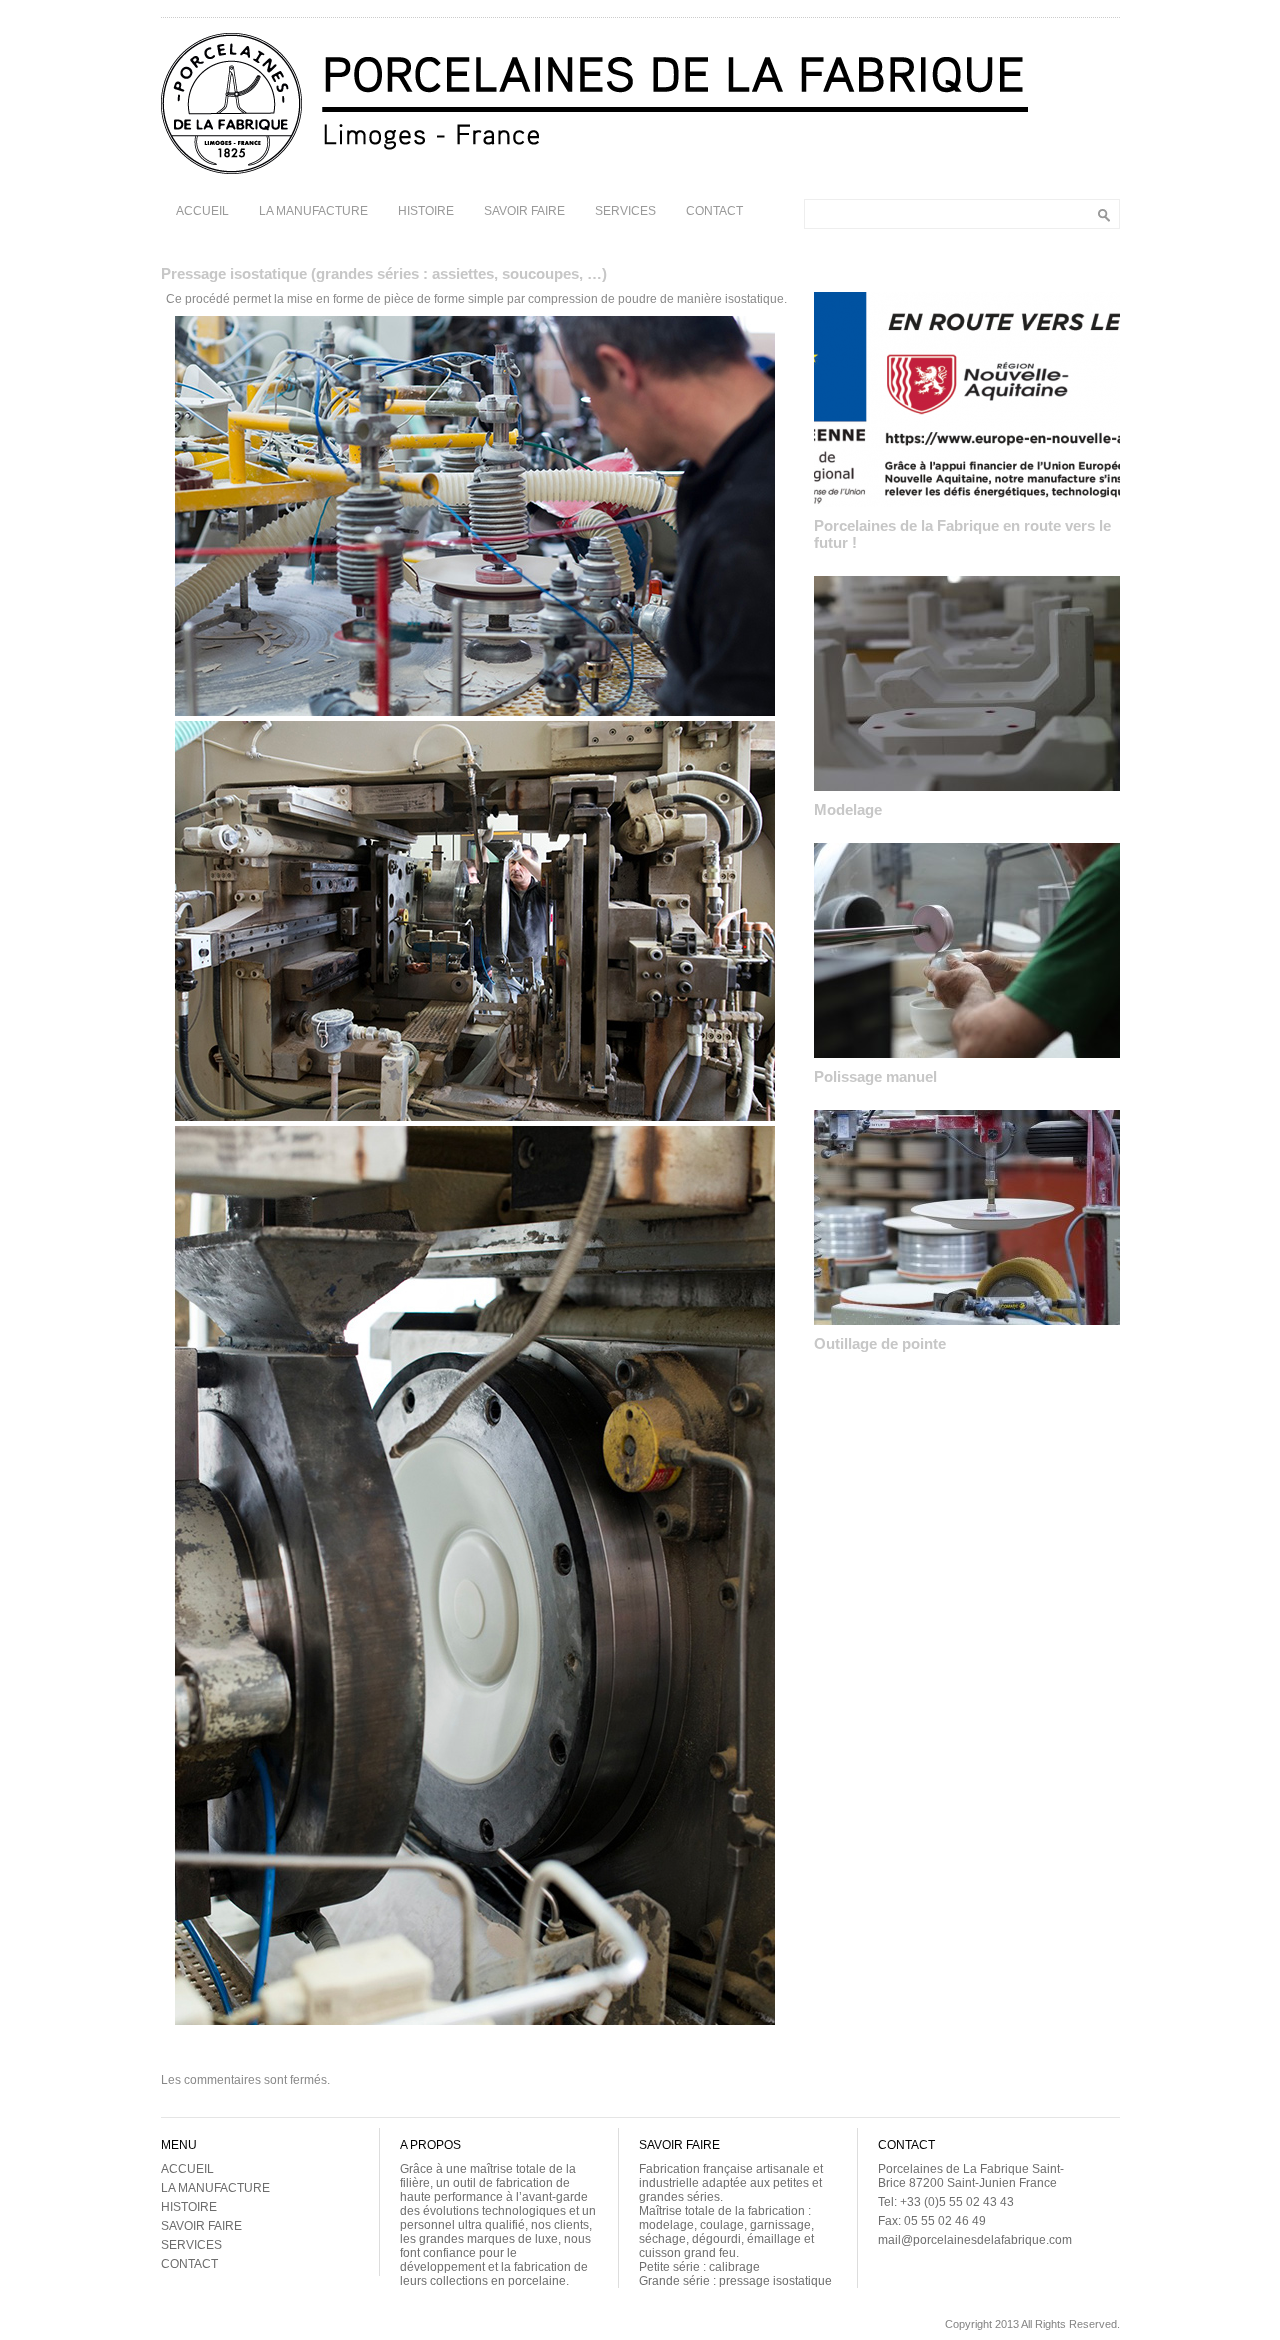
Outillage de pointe (880, 1343)
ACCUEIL (202, 211)
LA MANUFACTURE (313, 211)
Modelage (848, 809)
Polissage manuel (875, 1076)
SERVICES (625, 211)
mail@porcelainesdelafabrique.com (975, 2240)
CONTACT (714, 211)
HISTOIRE (426, 211)
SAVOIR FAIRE (524, 211)
